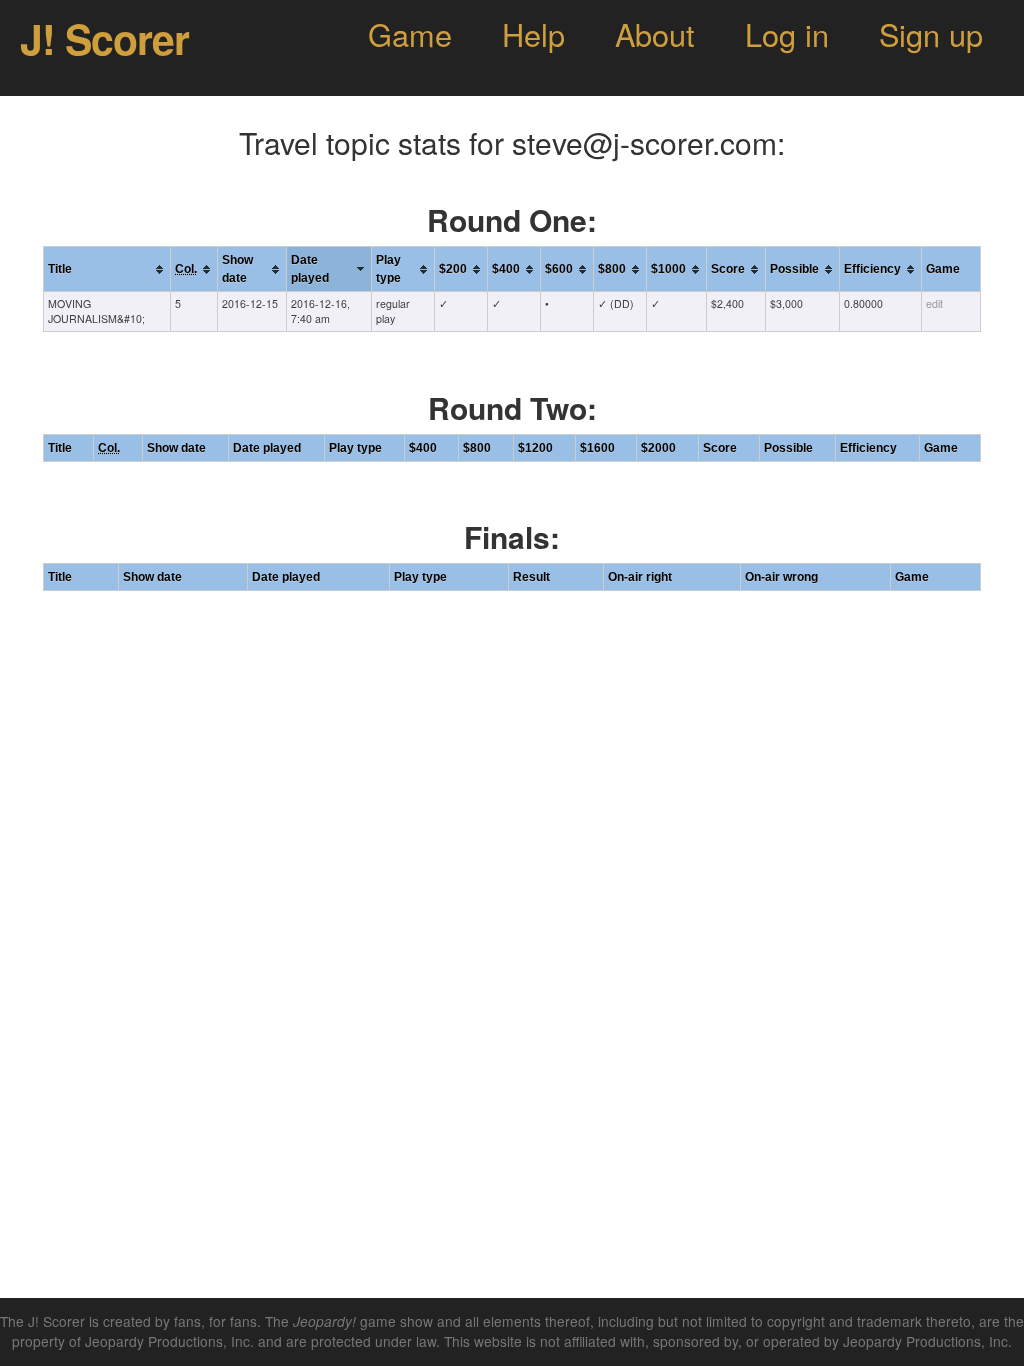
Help (533, 34)
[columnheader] (107, 269)
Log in (787, 34)
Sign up (931, 34)
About (655, 34)
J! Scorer (104, 38)
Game (410, 34)
